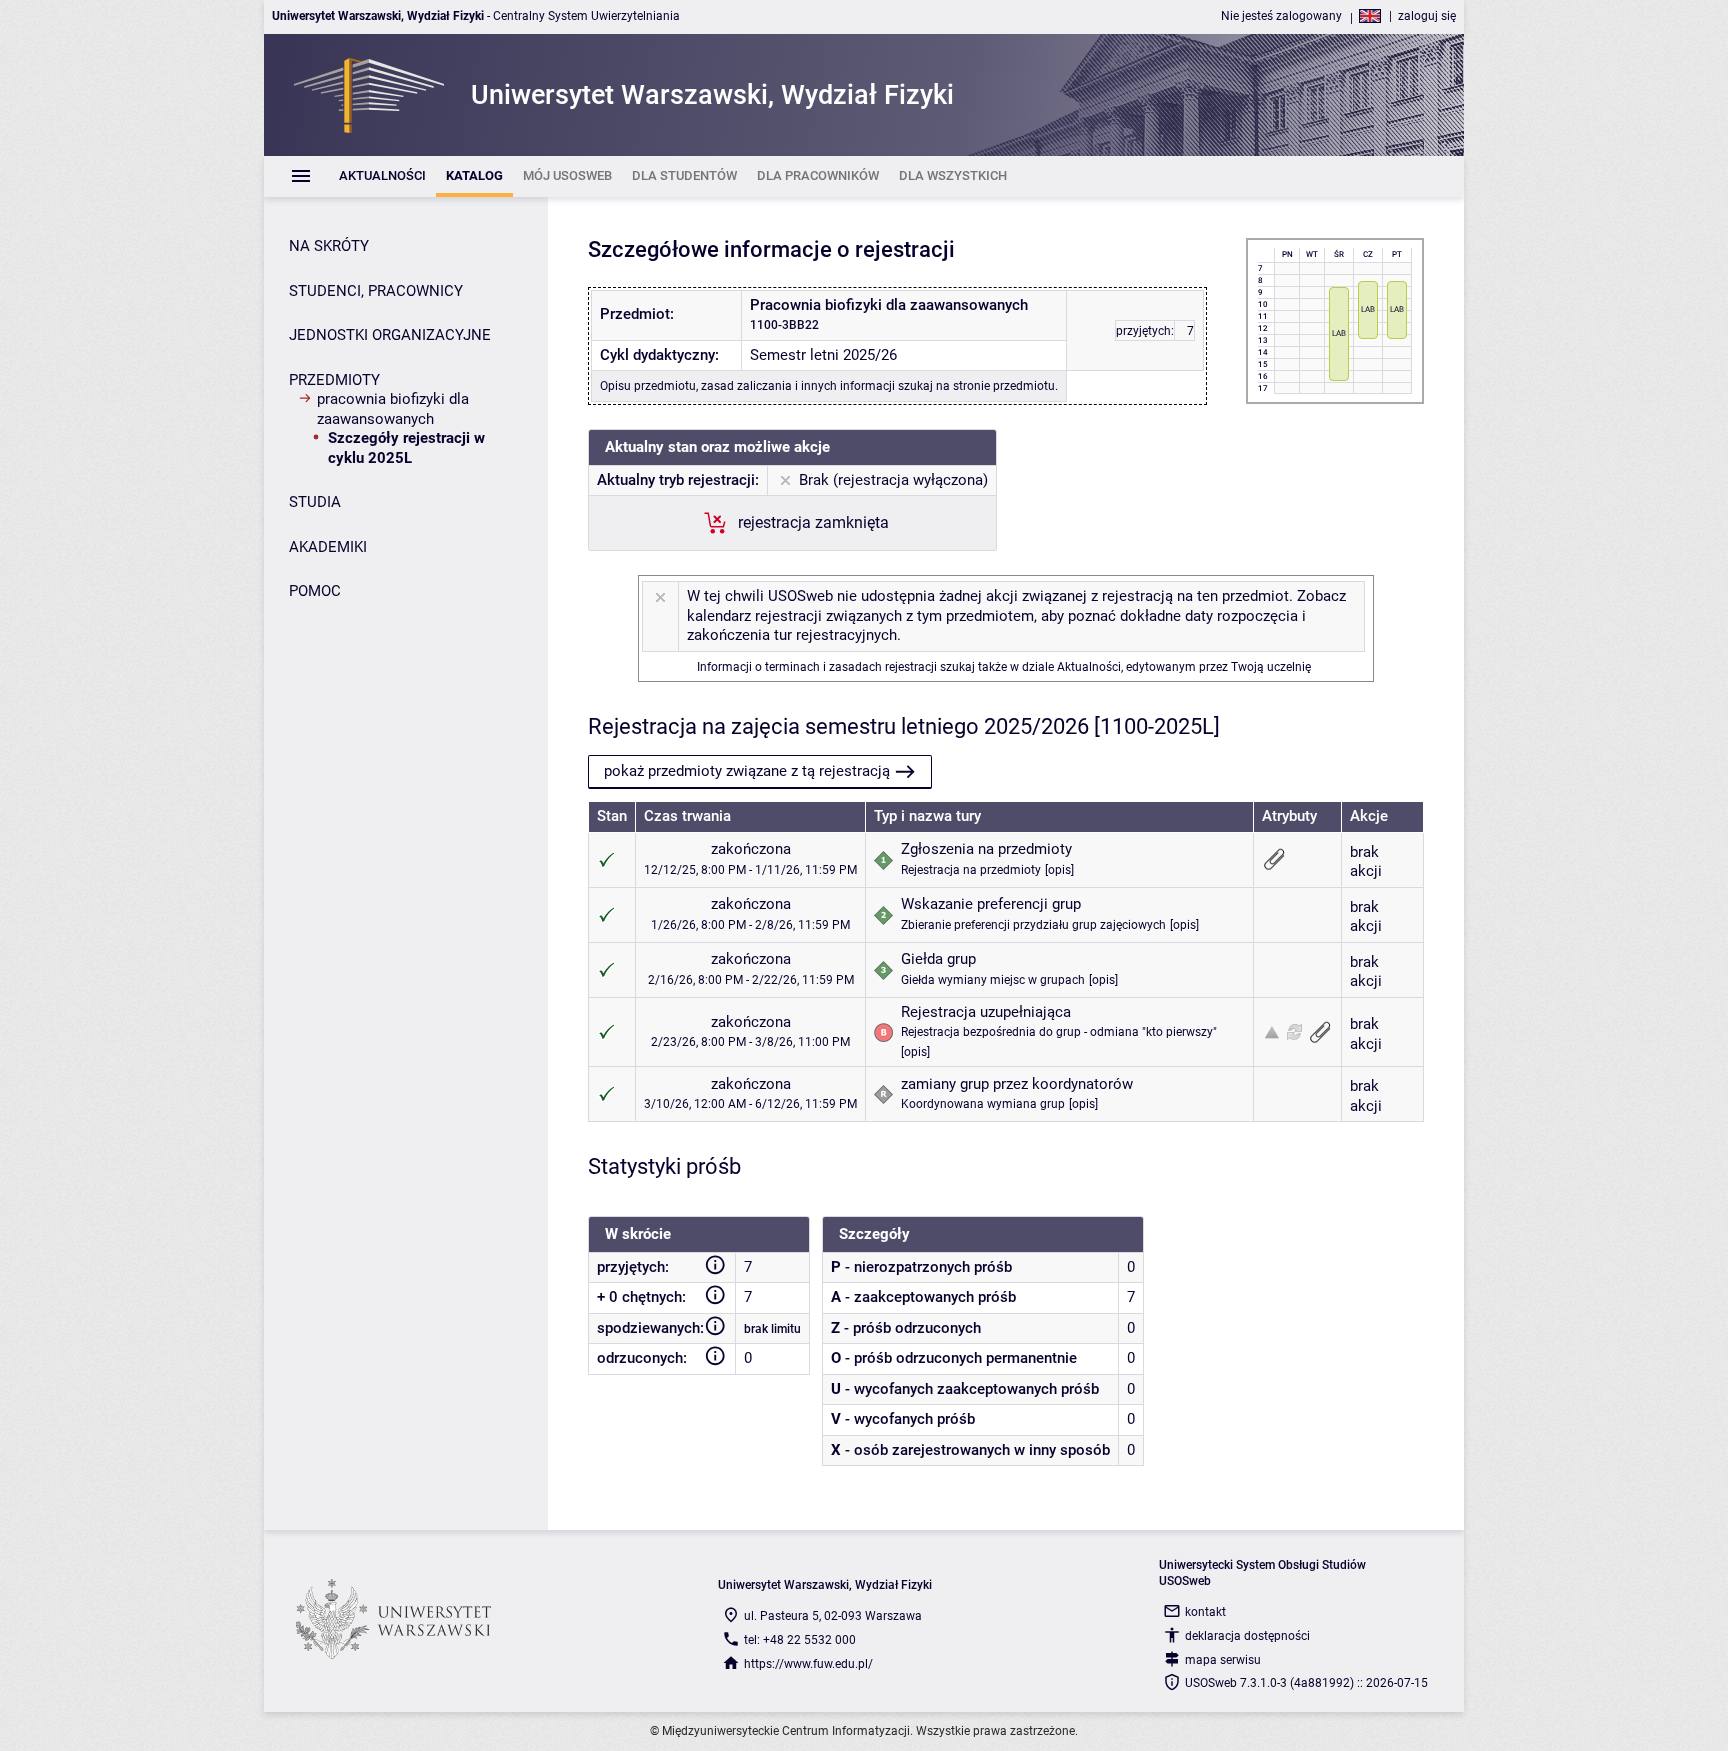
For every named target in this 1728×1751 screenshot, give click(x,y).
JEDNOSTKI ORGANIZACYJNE (390, 335)
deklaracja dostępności (1247, 1636)
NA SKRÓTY (329, 246)
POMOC (315, 591)
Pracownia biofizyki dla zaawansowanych (393, 409)
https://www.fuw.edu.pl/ (808, 1664)
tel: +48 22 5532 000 (800, 1640)
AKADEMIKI (328, 547)
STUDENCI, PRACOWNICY (376, 291)
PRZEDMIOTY (334, 380)
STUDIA (315, 502)
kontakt (1205, 1612)
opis (1059, 870)
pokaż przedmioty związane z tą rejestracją (747, 771)
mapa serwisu (1223, 1660)
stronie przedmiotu (1004, 386)
